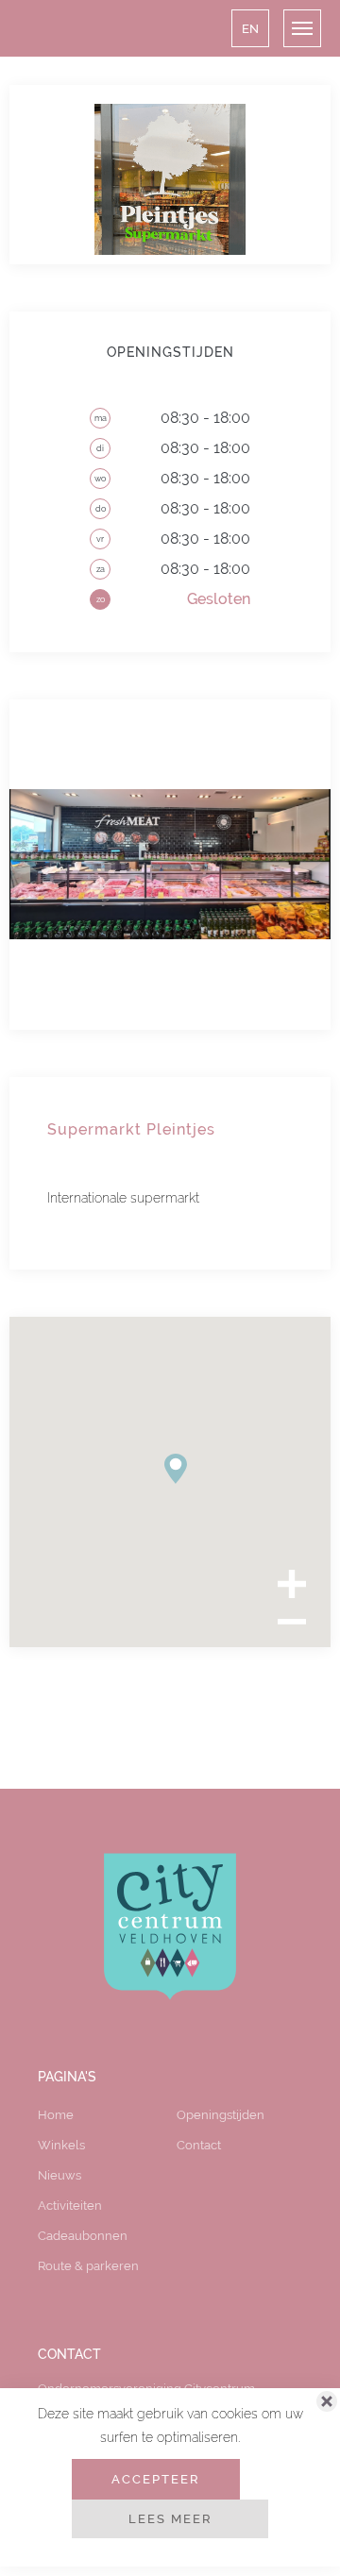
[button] (250, 28)
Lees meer (170, 2518)
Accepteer (156, 2479)
